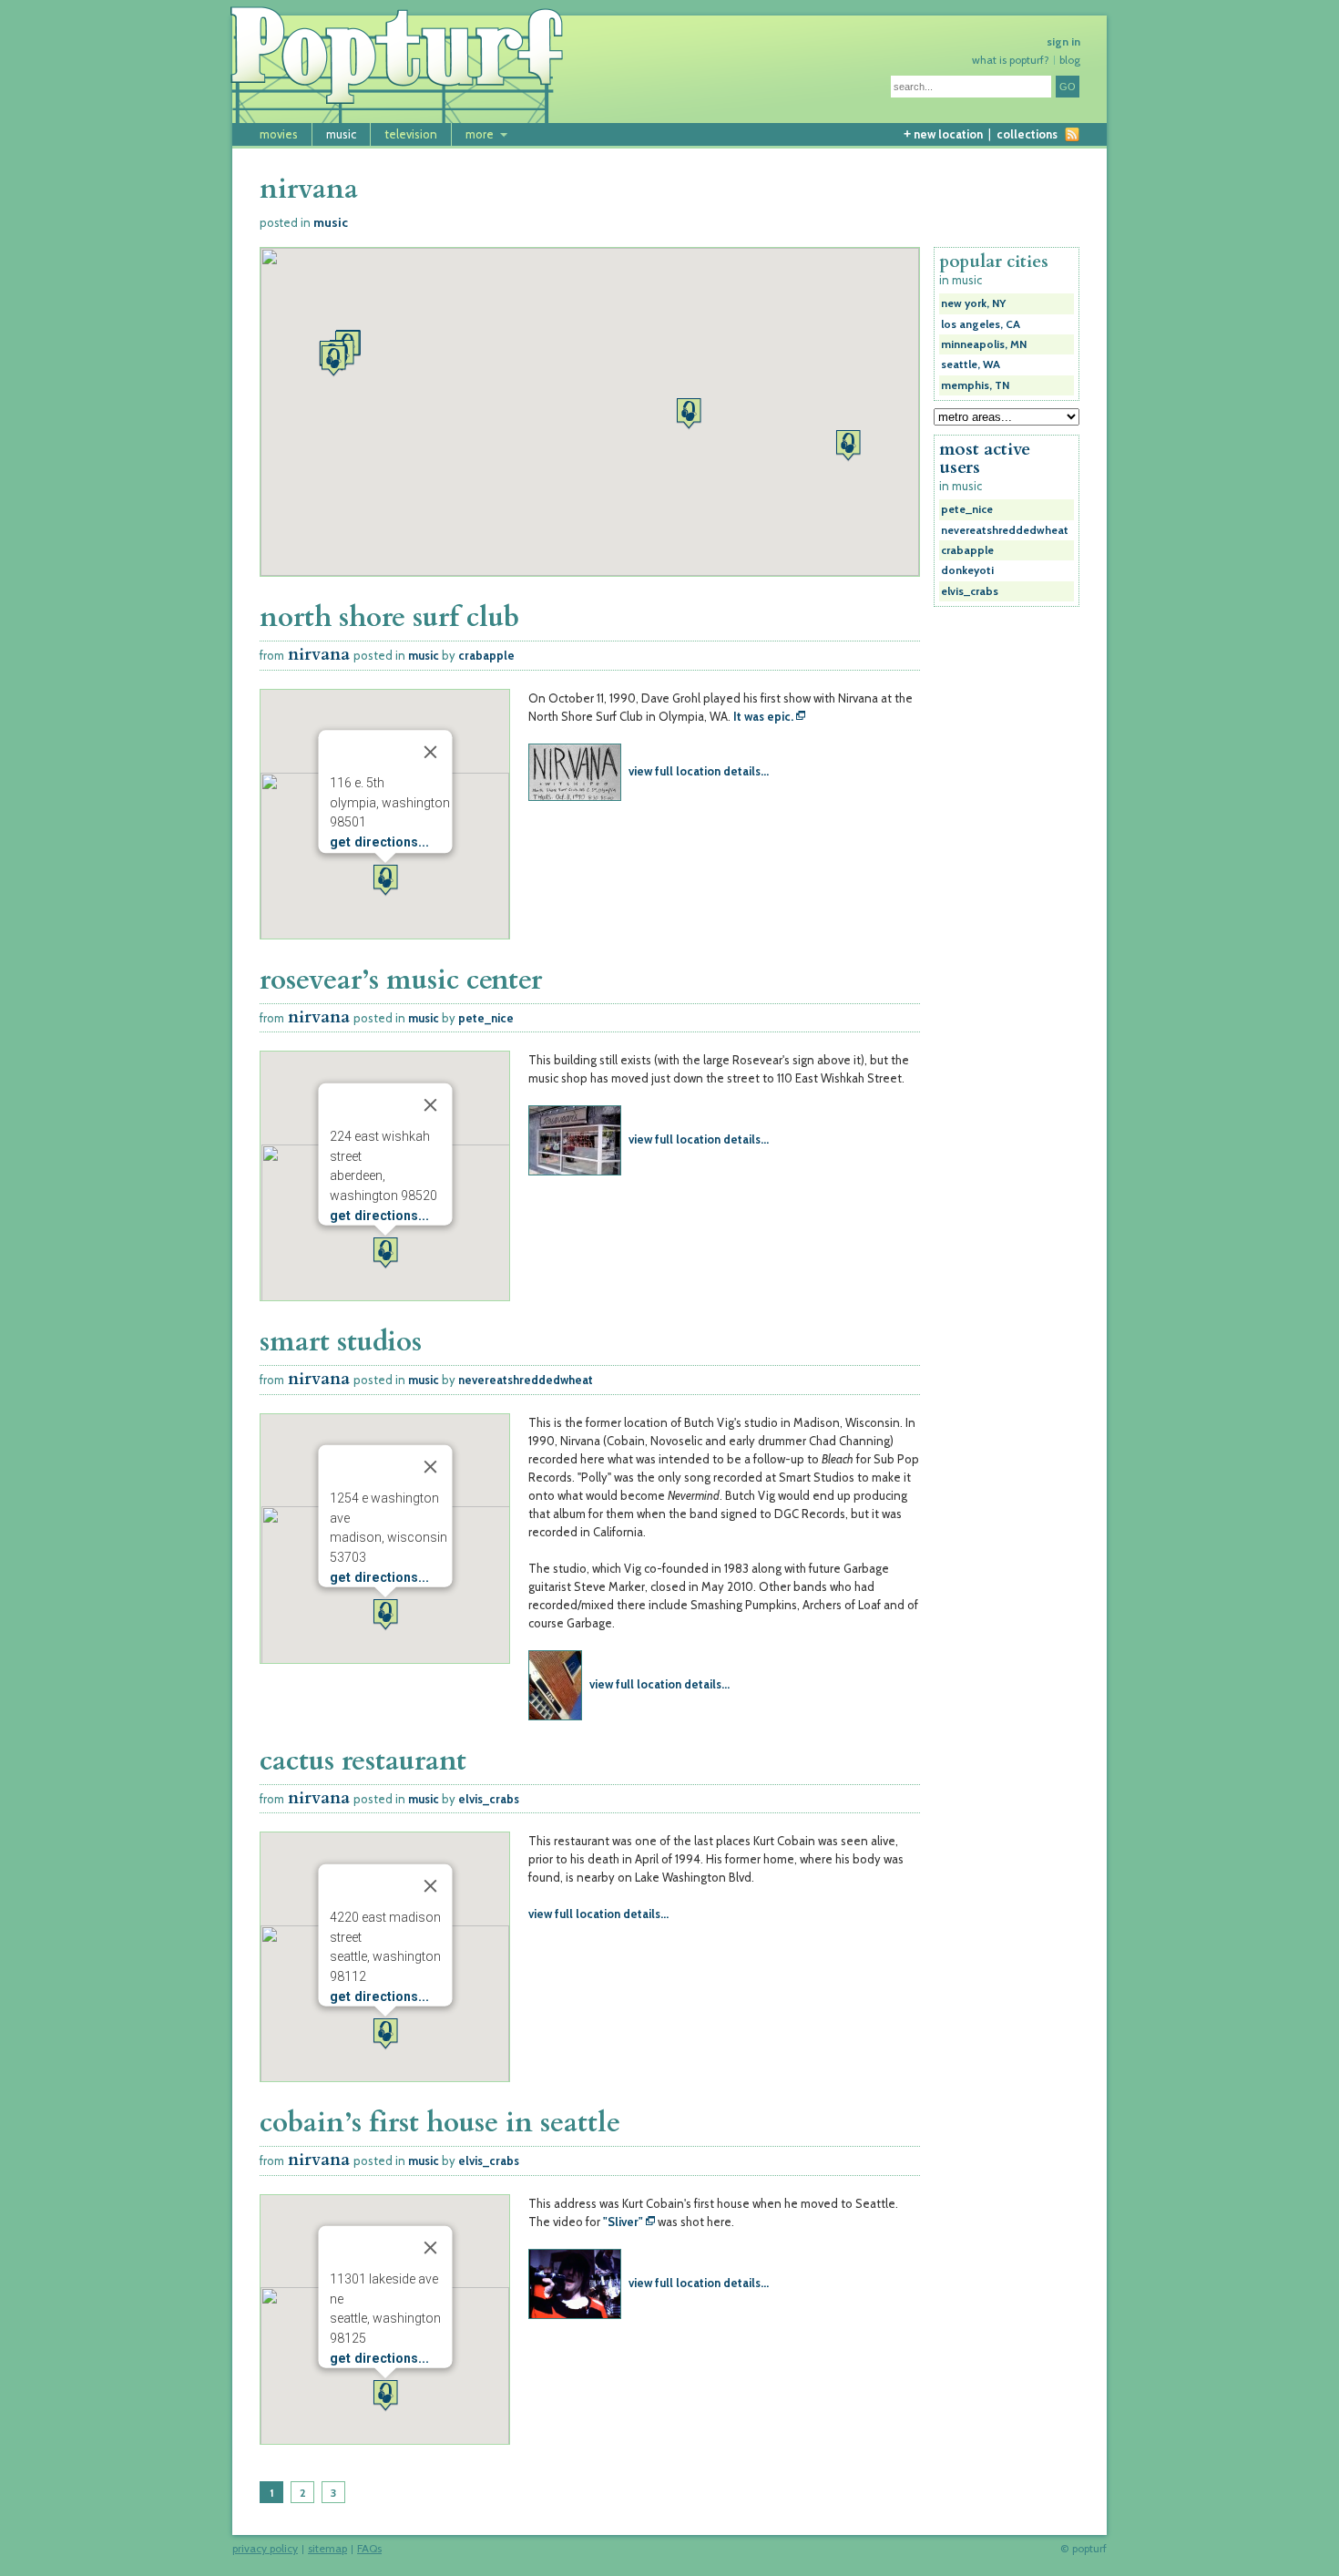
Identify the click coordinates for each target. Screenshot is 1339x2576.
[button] (689, 413)
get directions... (378, 843)
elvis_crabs (489, 1799)
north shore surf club (389, 617)
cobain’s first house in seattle (440, 2123)
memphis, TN (975, 385)
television (411, 134)
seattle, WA (971, 364)
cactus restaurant (363, 1761)
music (341, 134)
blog (1070, 60)
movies (279, 134)
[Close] (430, 753)
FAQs (369, 2550)
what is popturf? (1011, 60)
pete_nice (486, 1018)
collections (1027, 134)
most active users (985, 458)
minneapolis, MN (984, 344)
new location (943, 134)
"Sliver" (623, 2222)
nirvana (319, 655)
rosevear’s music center (401, 980)
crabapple (486, 655)
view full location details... (699, 771)
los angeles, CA (981, 324)
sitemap (327, 2550)
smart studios (341, 1342)
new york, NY (973, 303)
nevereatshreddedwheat (526, 1380)
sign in (1063, 42)
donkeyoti (967, 570)
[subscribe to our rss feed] (1072, 134)
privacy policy (265, 2550)
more (480, 134)
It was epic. (763, 716)
